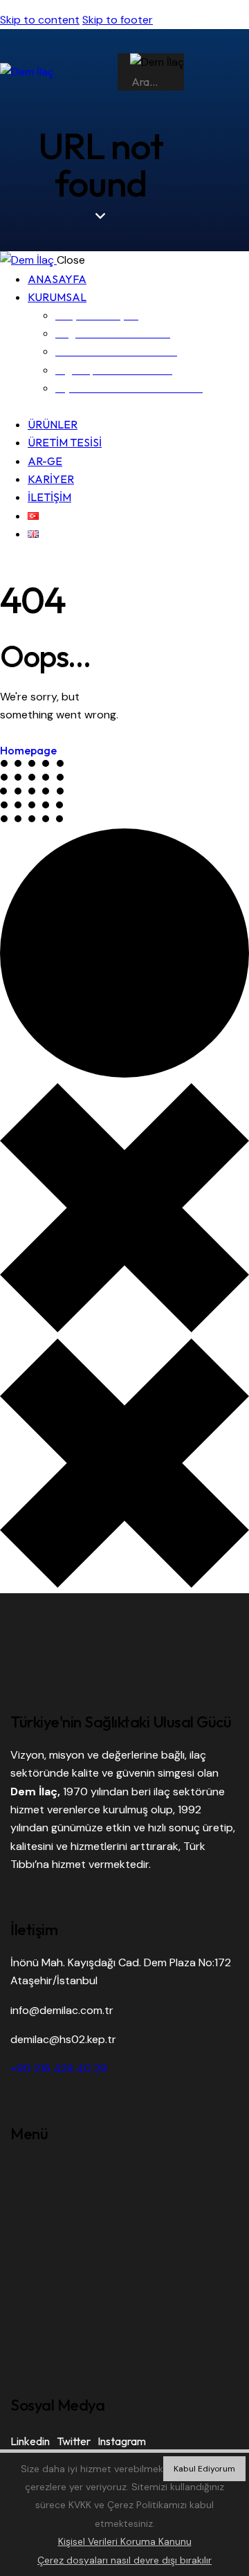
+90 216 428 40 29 (59, 2068)
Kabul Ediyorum (204, 2469)
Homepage (28, 750)
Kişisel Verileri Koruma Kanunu (125, 2541)
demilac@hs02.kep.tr (63, 2039)
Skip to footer (118, 20)
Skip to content (40, 20)
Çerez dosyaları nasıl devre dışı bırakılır (124, 2560)
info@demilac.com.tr (62, 2010)
